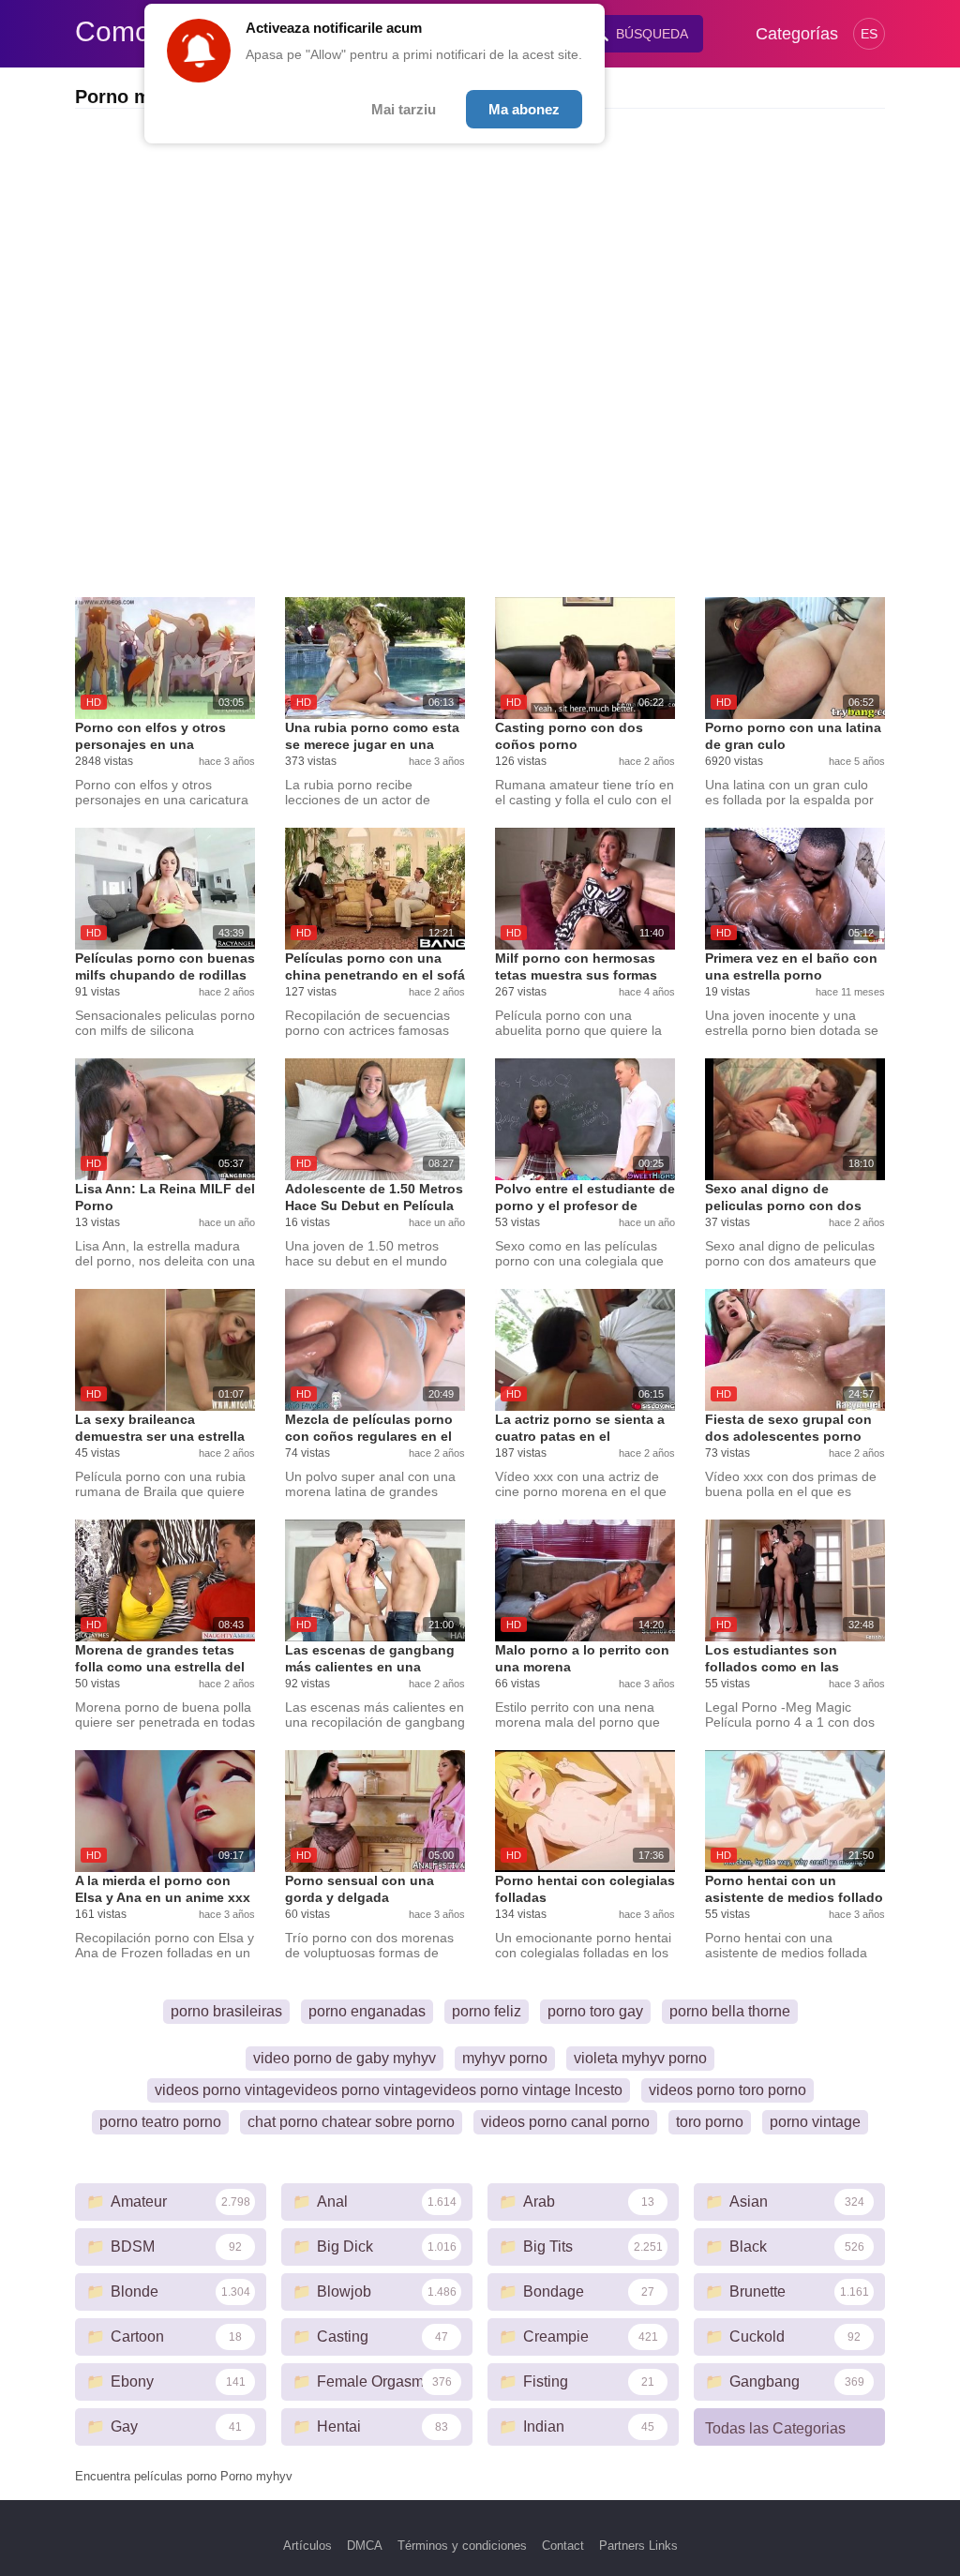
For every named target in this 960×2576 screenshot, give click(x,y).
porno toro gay (595, 2011)
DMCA (365, 2546)
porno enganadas (367, 2011)
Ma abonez (524, 109)
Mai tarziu (404, 109)
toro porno (710, 2122)
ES (869, 34)
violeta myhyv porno (640, 2058)
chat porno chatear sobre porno (351, 2122)
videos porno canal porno (565, 2122)
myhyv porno (505, 2058)
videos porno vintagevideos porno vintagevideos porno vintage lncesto (389, 2090)
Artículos (307, 2546)
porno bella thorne (730, 2011)
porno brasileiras (226, 2011)
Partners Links (638, 2546)
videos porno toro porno (727, 2090)
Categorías (797, 34)
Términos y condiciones (462, 2546)
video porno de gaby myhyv (345, 2058)
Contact (563, 2546)
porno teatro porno (160, 2122)
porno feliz (487, 2011)
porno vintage (815, 2122)
